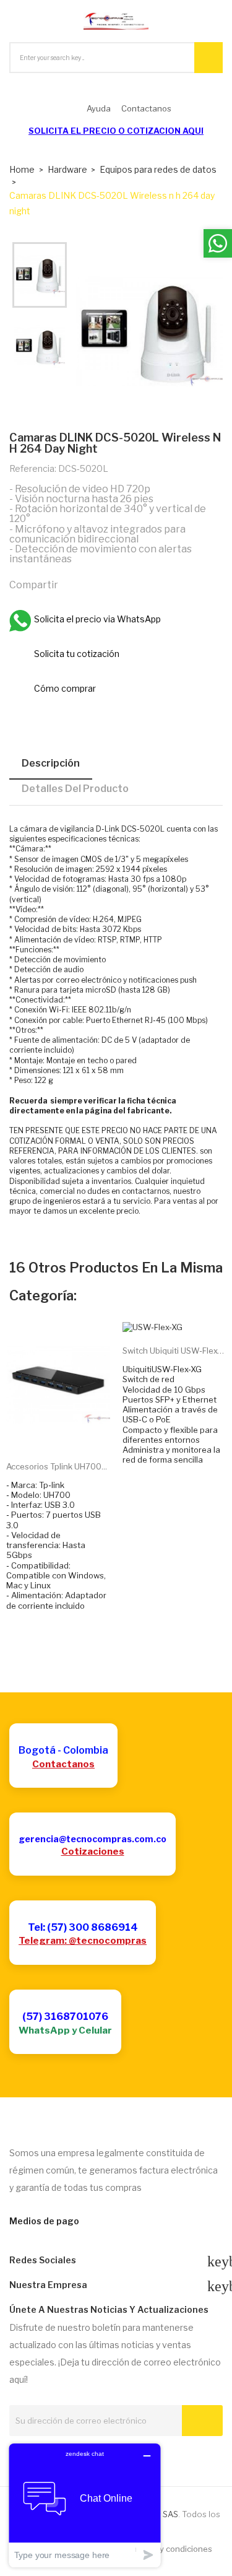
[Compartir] (73, 585)
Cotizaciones (93, 1851)
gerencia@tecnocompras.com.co (92, 1839)
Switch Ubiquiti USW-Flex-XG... (174, 1351)
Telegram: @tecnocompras (83, 1941)
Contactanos (63, 1764)
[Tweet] (100, 585)
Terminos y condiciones (167, 2549)
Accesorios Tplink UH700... (57, 1466)
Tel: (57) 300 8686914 (83, 1927)
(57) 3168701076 (65, 2017)
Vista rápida (72, 1432)
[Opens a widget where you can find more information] (85, 2505)
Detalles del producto (75, 789)
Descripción (51, 763)
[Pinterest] (126, 585)
